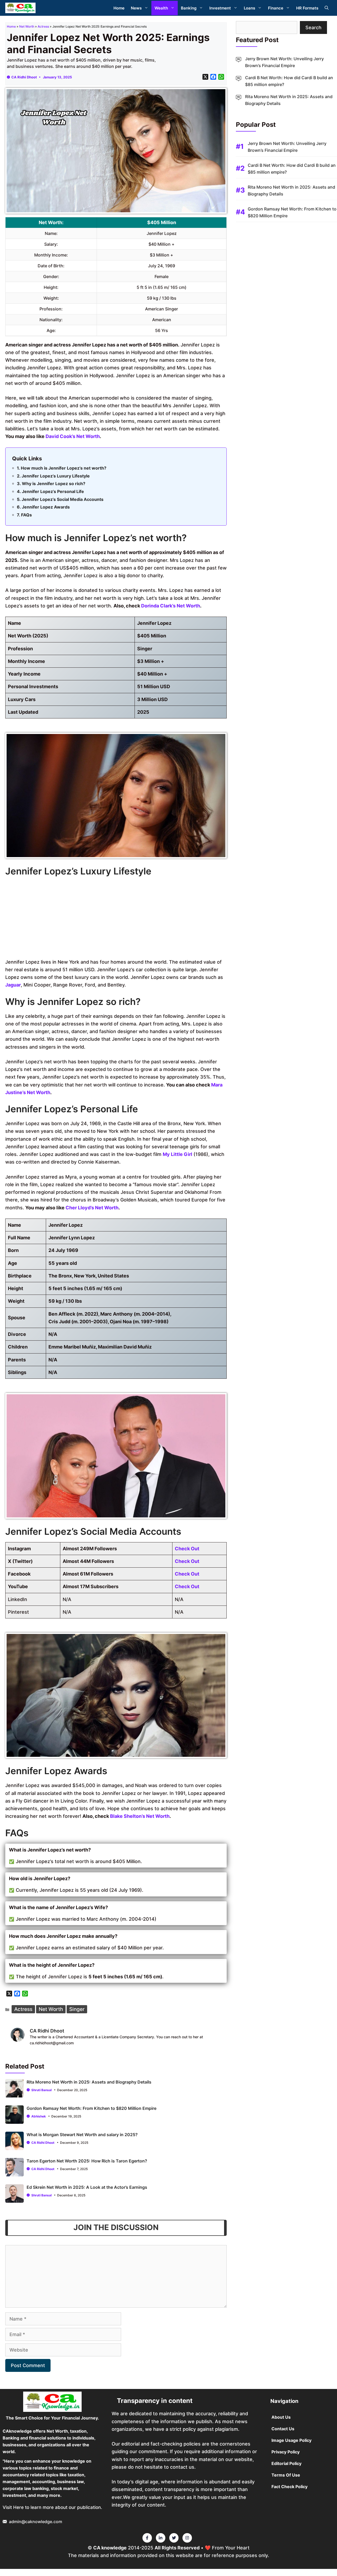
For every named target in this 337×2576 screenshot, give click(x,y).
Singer (77, 2009)
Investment (220, 8)
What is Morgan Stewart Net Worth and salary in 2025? (82, 2135)
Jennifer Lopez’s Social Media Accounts (63, 499)
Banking (189, 8)
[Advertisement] (116, 919)
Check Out (187, 1549)
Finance (276, 8)
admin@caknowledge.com (36, 2522)
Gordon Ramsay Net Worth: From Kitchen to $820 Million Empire (91, 2108)
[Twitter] (147, 2538)
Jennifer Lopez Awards (46, 507)
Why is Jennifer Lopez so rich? (54, 484)
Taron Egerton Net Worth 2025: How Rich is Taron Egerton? (87, 2161)
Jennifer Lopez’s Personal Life (53, 491)
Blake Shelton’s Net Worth (140, 1816)
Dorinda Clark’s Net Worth (171, 606)
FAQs (26, 515)
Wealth (161, 8)
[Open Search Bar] (327, 8)
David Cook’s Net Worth (73, 436)
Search (313, 27)
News (136, 8)
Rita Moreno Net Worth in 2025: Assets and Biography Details (89, 2082)
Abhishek (39, 2116)
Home (119, 8)
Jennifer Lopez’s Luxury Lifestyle (56, 476)
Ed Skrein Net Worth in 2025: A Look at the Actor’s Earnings (87, 2187)
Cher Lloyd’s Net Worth (92, 1208)
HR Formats (307, 8)
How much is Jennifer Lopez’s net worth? (64, 468)
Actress (43, 26)
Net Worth (27, 26)
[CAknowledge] (20, 8)
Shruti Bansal (41, 2090)
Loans (249, 8)
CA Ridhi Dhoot (24, 77)
